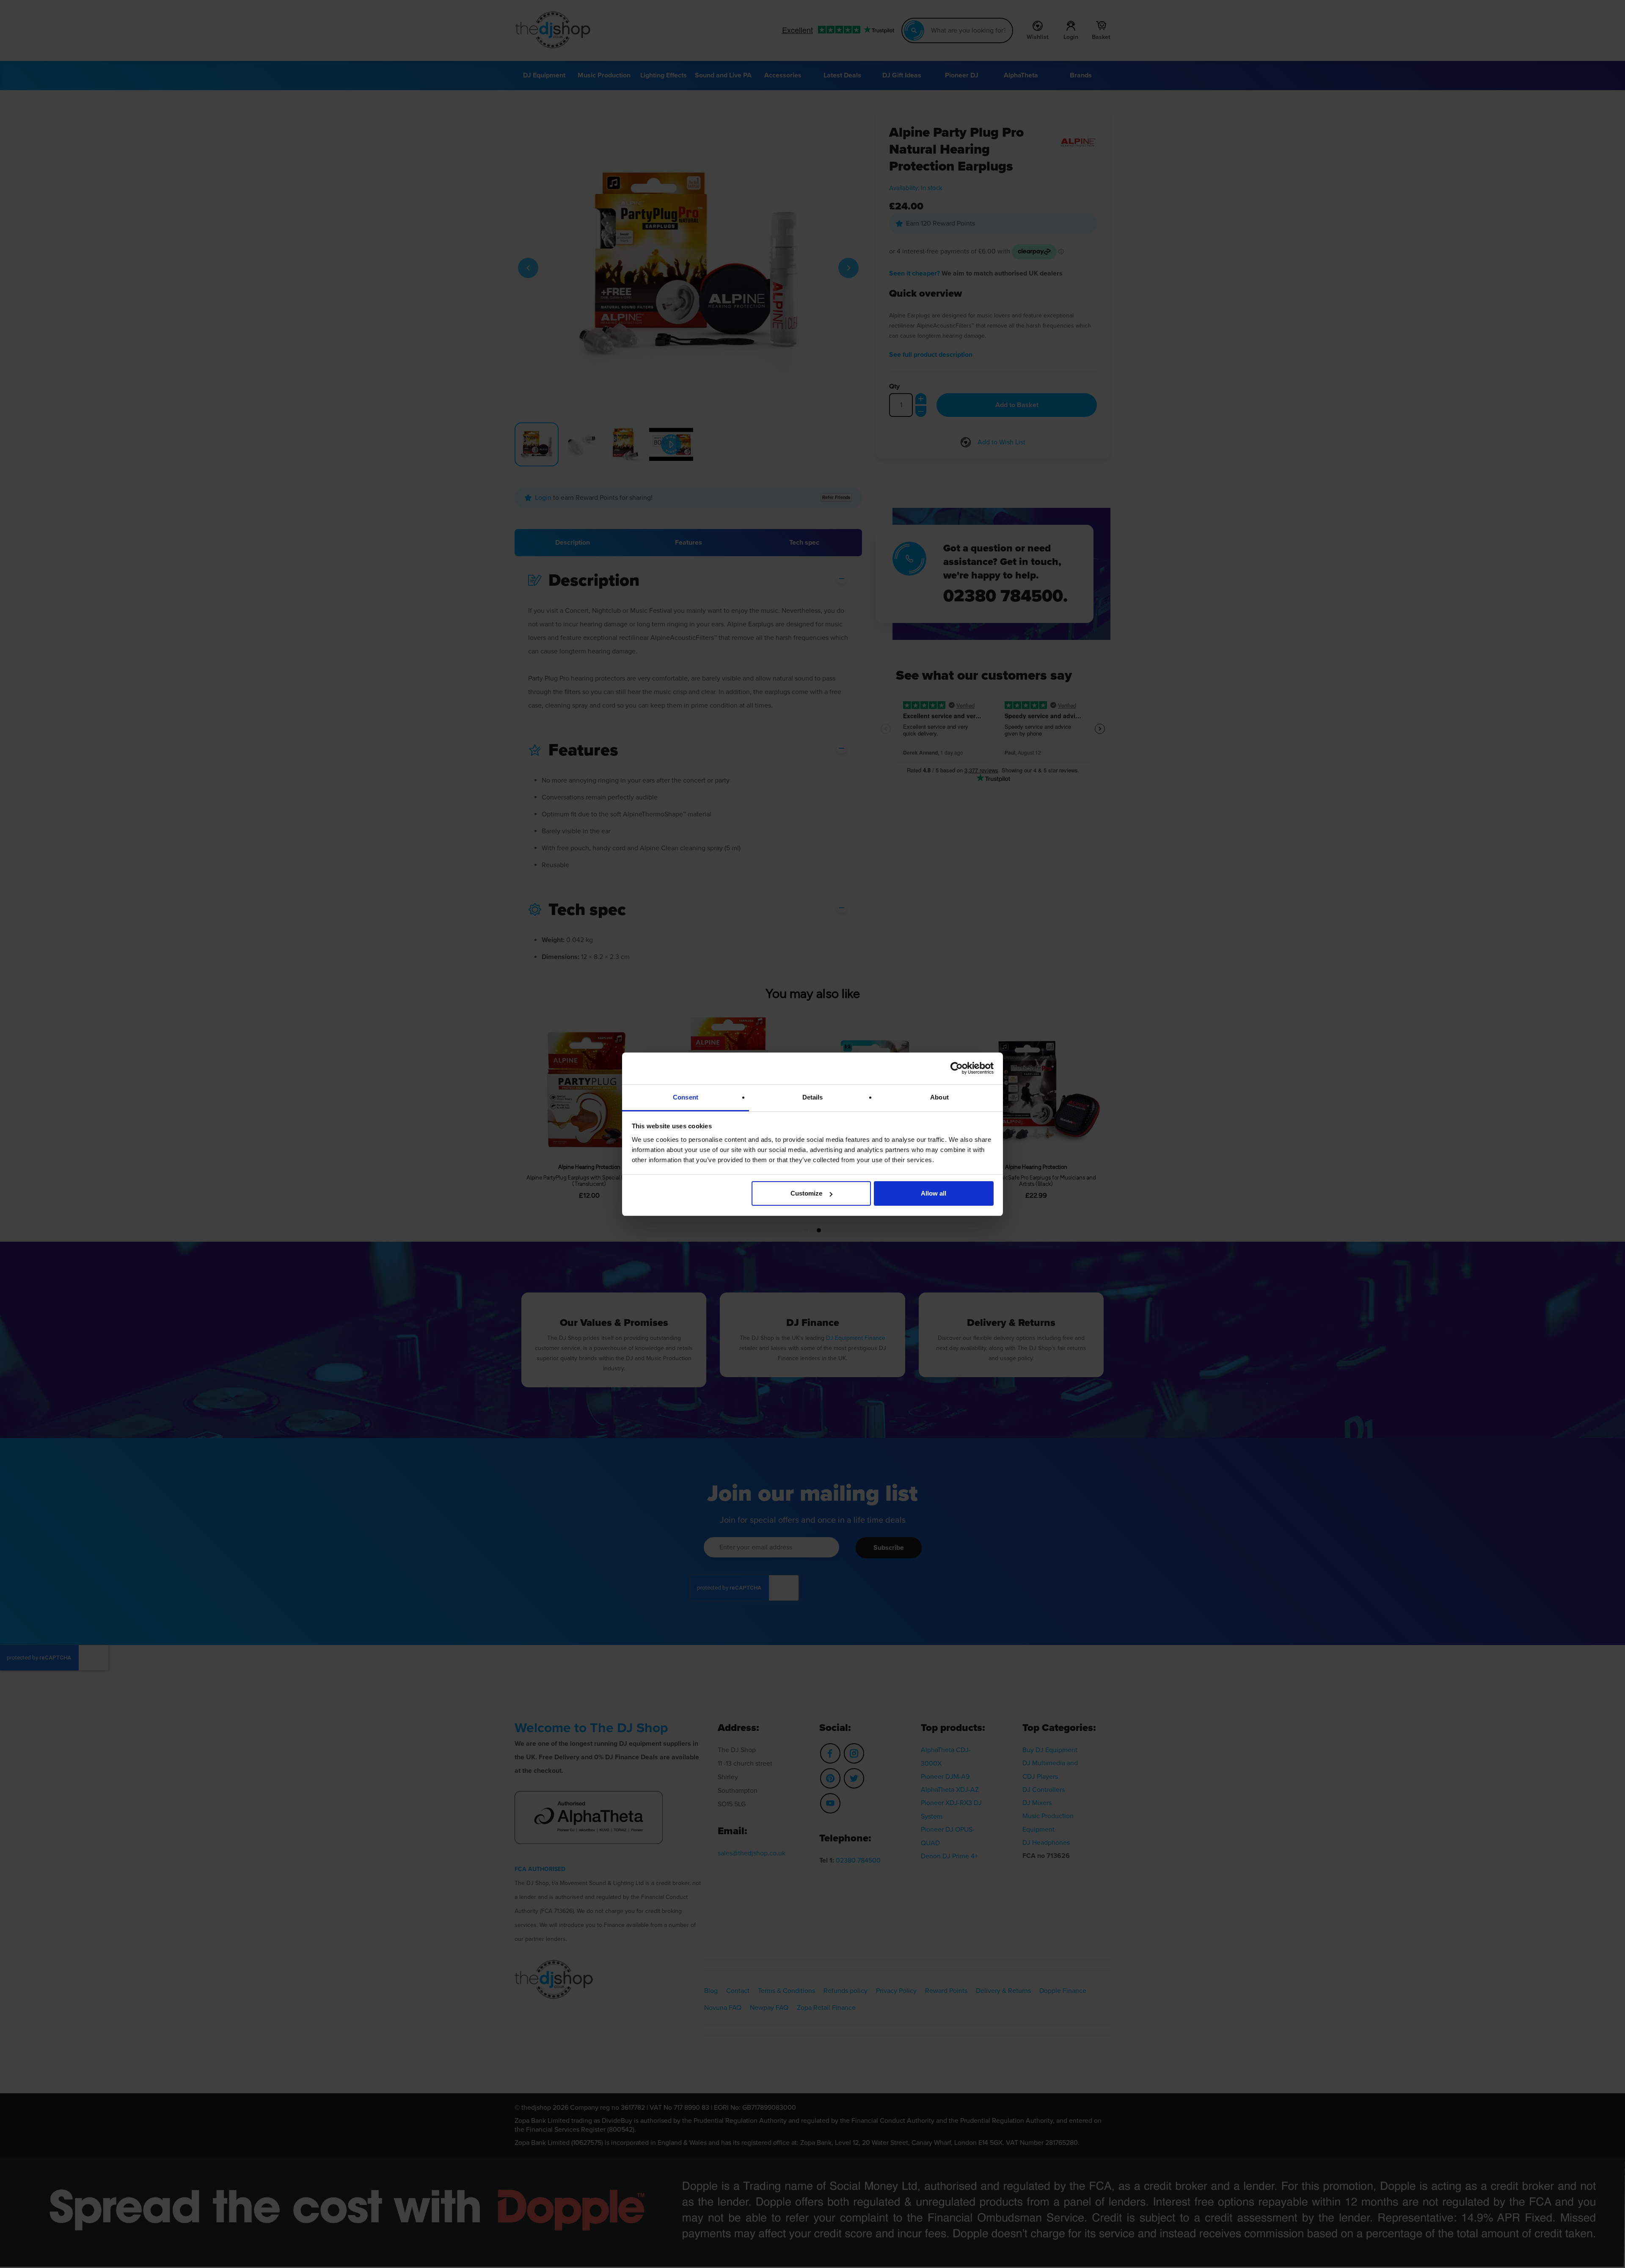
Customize (806, 1193)
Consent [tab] (686, 1097)
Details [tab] (813, 1097)
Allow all (934, 1193)
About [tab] (939, 1097)
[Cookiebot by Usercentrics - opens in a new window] (957, 1068)
